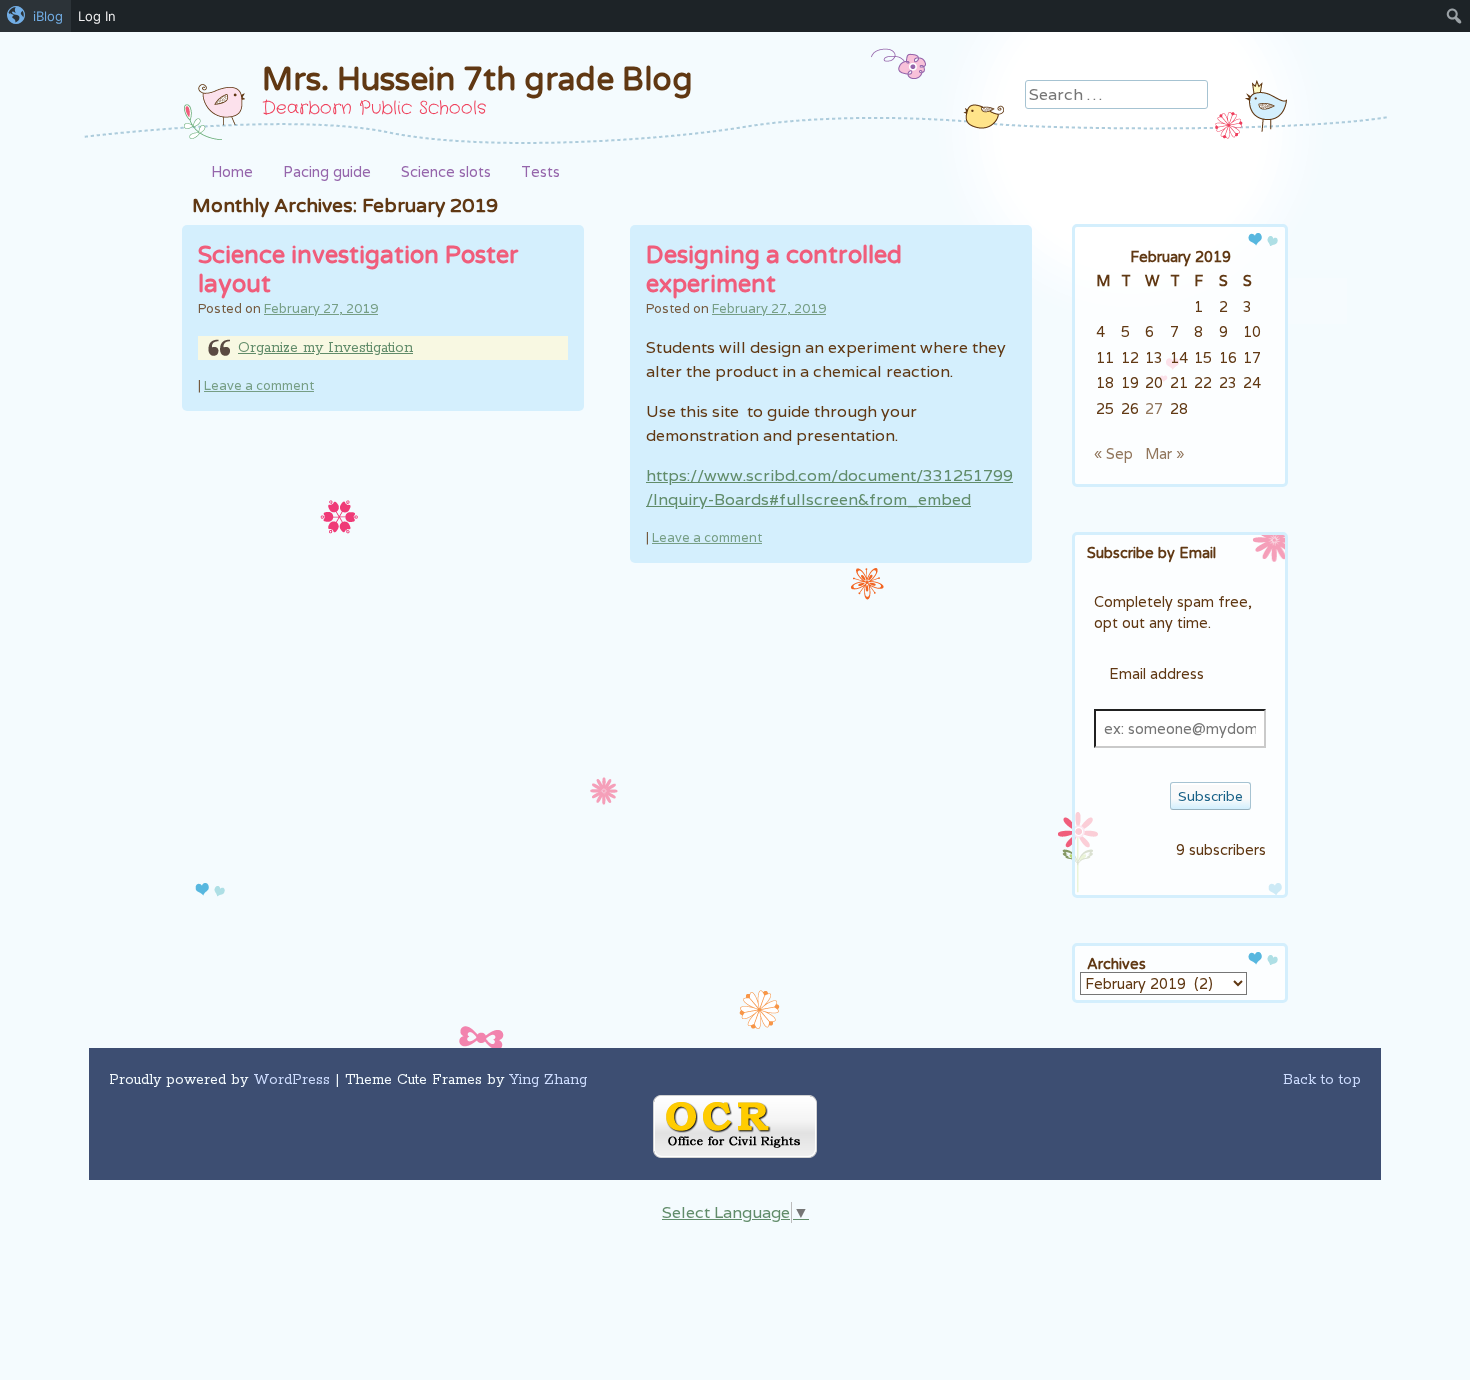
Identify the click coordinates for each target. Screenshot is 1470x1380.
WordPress (291, 1080)
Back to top (1322, 1080)
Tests (540, 171)
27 (1154, 408)
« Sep (1113, 453)
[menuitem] (35, 16)
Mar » (1164, 453)
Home (232, 171)
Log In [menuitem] (97, 16)
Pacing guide (327, 171)
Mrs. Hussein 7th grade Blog (477, 80)
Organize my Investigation (325, 348)
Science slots (446, 171)
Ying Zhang (548, 1080)
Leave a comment (259, 385)
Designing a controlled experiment (774, 270)
